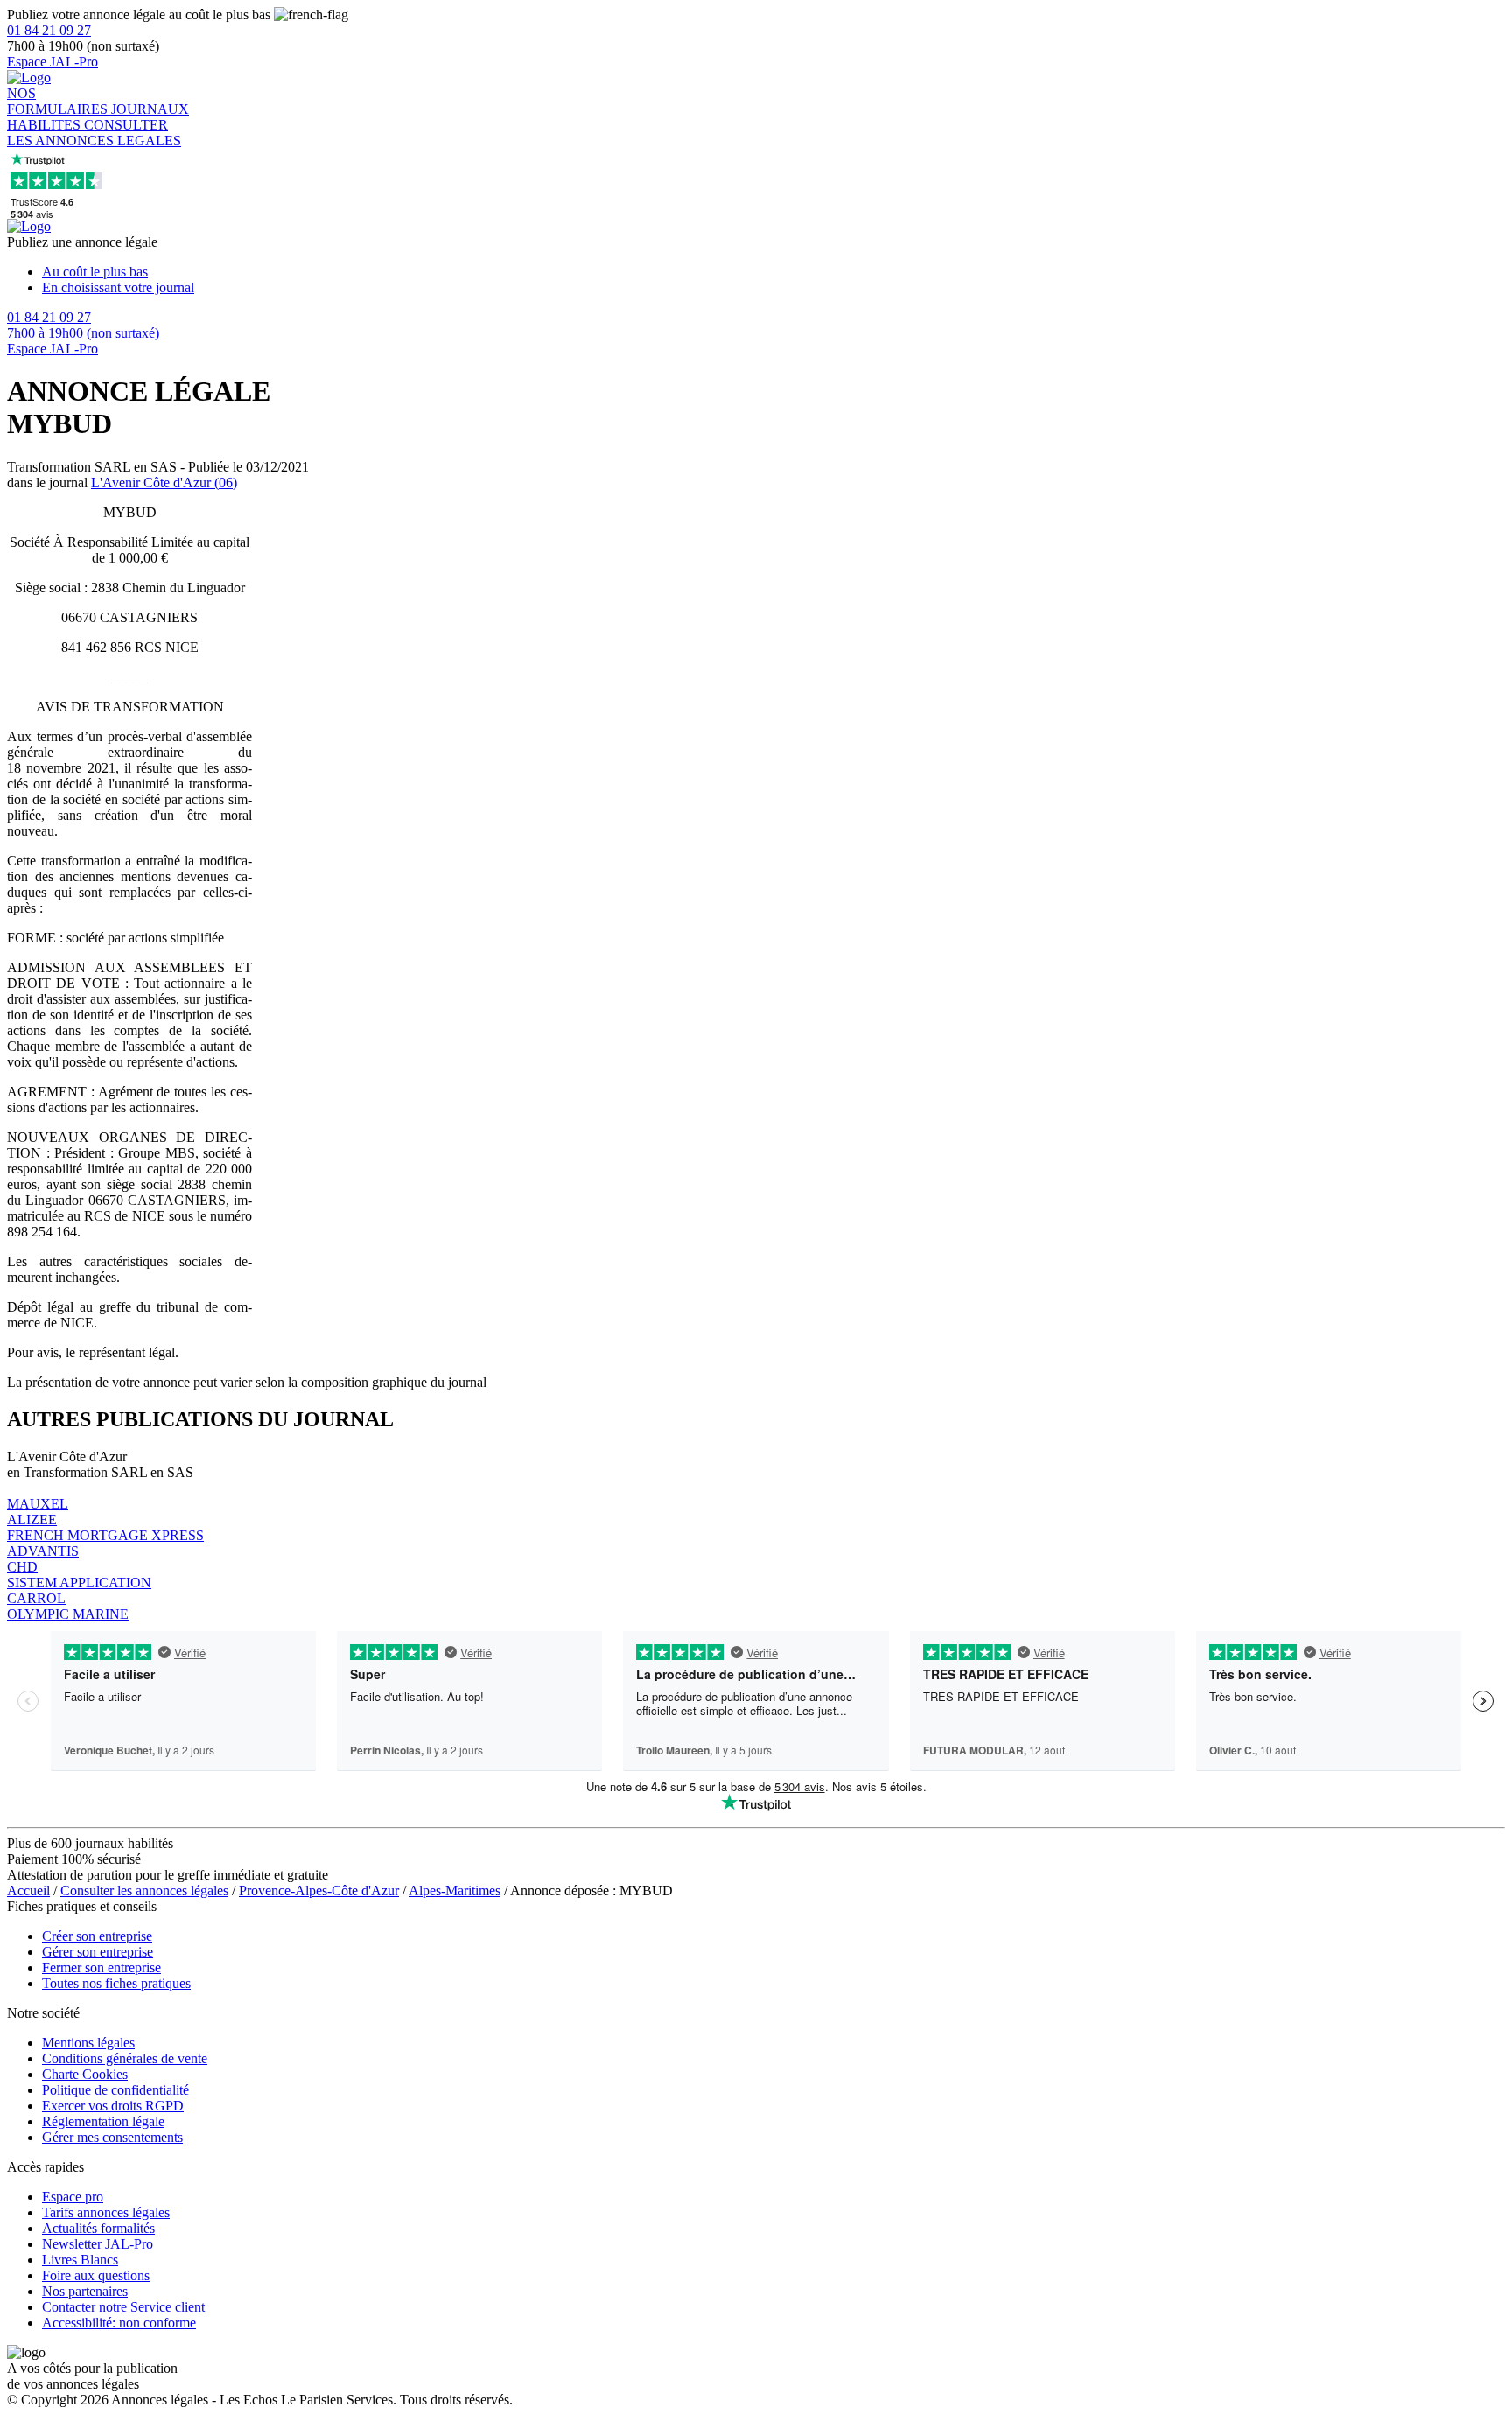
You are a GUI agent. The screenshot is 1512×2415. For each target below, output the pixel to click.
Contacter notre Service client (123, 2307)
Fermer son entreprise (101, 1967)
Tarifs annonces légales (106, 2212)
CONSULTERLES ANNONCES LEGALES (94, 133)
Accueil (28, 1890)
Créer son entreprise (97, 1936)
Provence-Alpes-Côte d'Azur (319, 1890)
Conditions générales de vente (125, 2058)
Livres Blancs (80, 2260)
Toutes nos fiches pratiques (116, 1983)
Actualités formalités (98, 2228)
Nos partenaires (85, 2291)
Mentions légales (88, 2043)
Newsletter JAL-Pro (98, 2244)
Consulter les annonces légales (144, 1890)
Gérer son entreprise (98, 1952)
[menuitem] (773, 272)
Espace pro (73, 2197)
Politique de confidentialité (115, 2090)
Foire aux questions (96, 2275)
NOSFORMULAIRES (59, 101)
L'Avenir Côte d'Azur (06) (164, 483)
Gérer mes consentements (112, 2137)
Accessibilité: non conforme (119, 2323)
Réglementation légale (103, 2121)
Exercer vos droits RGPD (113, 2106)
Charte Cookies (85, 2074)
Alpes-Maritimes (455, 1890)
